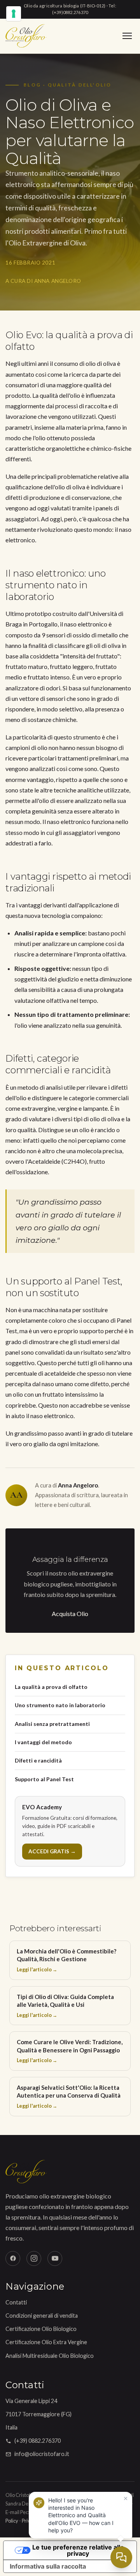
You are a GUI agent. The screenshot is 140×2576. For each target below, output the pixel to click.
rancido (105, 1130)
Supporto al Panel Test (44, 1779)
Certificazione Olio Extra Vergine (46, 2342)
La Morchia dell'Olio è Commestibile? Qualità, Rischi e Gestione (66, 1960)
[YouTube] (55, 2258)
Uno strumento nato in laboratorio (60, 1705)
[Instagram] (34, 2258)
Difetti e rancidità (38, 1760)
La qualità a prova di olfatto (51, 1687)
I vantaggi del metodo (43, 1742)
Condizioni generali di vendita (42, 2316)
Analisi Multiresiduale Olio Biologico (50, 2356)
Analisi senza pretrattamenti (52, 1724)
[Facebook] (13, 2258)
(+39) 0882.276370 (38, 2441)
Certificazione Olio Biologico (41, 2329)
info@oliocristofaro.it (42, 2454)
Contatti (16, 2302)
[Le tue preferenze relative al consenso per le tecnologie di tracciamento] (14, 14)
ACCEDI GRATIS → (52, 1851)
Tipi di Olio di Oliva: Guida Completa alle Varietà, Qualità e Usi (65, 2006)
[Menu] (127, 36)
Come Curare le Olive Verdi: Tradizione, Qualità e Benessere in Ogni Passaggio (70, 2051)
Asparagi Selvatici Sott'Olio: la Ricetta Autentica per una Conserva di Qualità (69, 2096)
